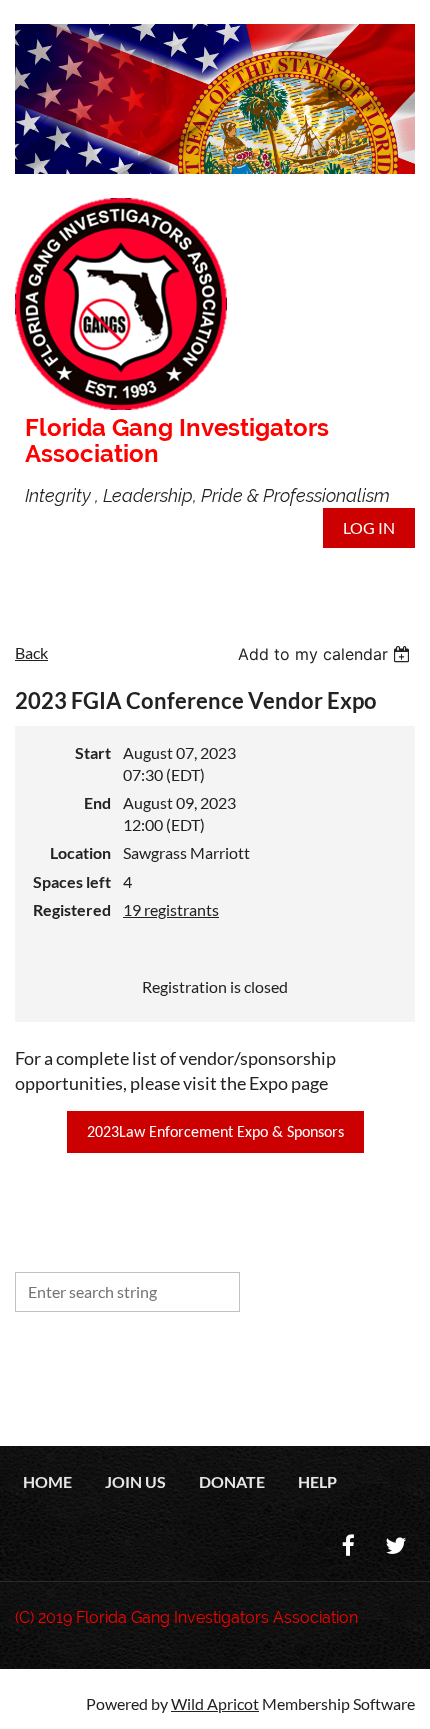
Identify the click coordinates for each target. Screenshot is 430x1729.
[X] (395, 1545)
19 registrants (171, 909)
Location (80, 852)
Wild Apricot (215, 1703)
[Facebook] (348, 1545)
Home (47, 1481)
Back (31, 652)
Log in (369, 527)
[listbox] (326, 654)
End (97, 802)
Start (93, 752)
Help (317, 1481)
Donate (232, 1481)
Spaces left (72, 881)
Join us (135, 1481)
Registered (72, 909)
